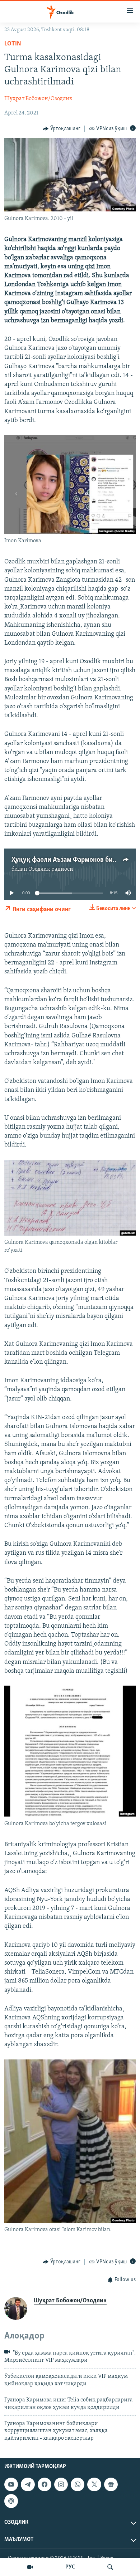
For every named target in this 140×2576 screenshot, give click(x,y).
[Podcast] (11, 2501)
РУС (70, 2567)
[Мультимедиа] (30, 2567)
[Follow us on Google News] (111, 2484)
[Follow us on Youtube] (11, 2484)
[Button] (62, 129)
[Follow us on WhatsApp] (78, 2484)
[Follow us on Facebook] (45, 2484)
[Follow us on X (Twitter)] (94, 2484)
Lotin (13, 44)
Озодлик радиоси (51, 869)
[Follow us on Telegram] (28, 2484)
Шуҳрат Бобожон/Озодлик (38, 99)
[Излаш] (110, 2567)
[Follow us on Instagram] (61, 2484)
